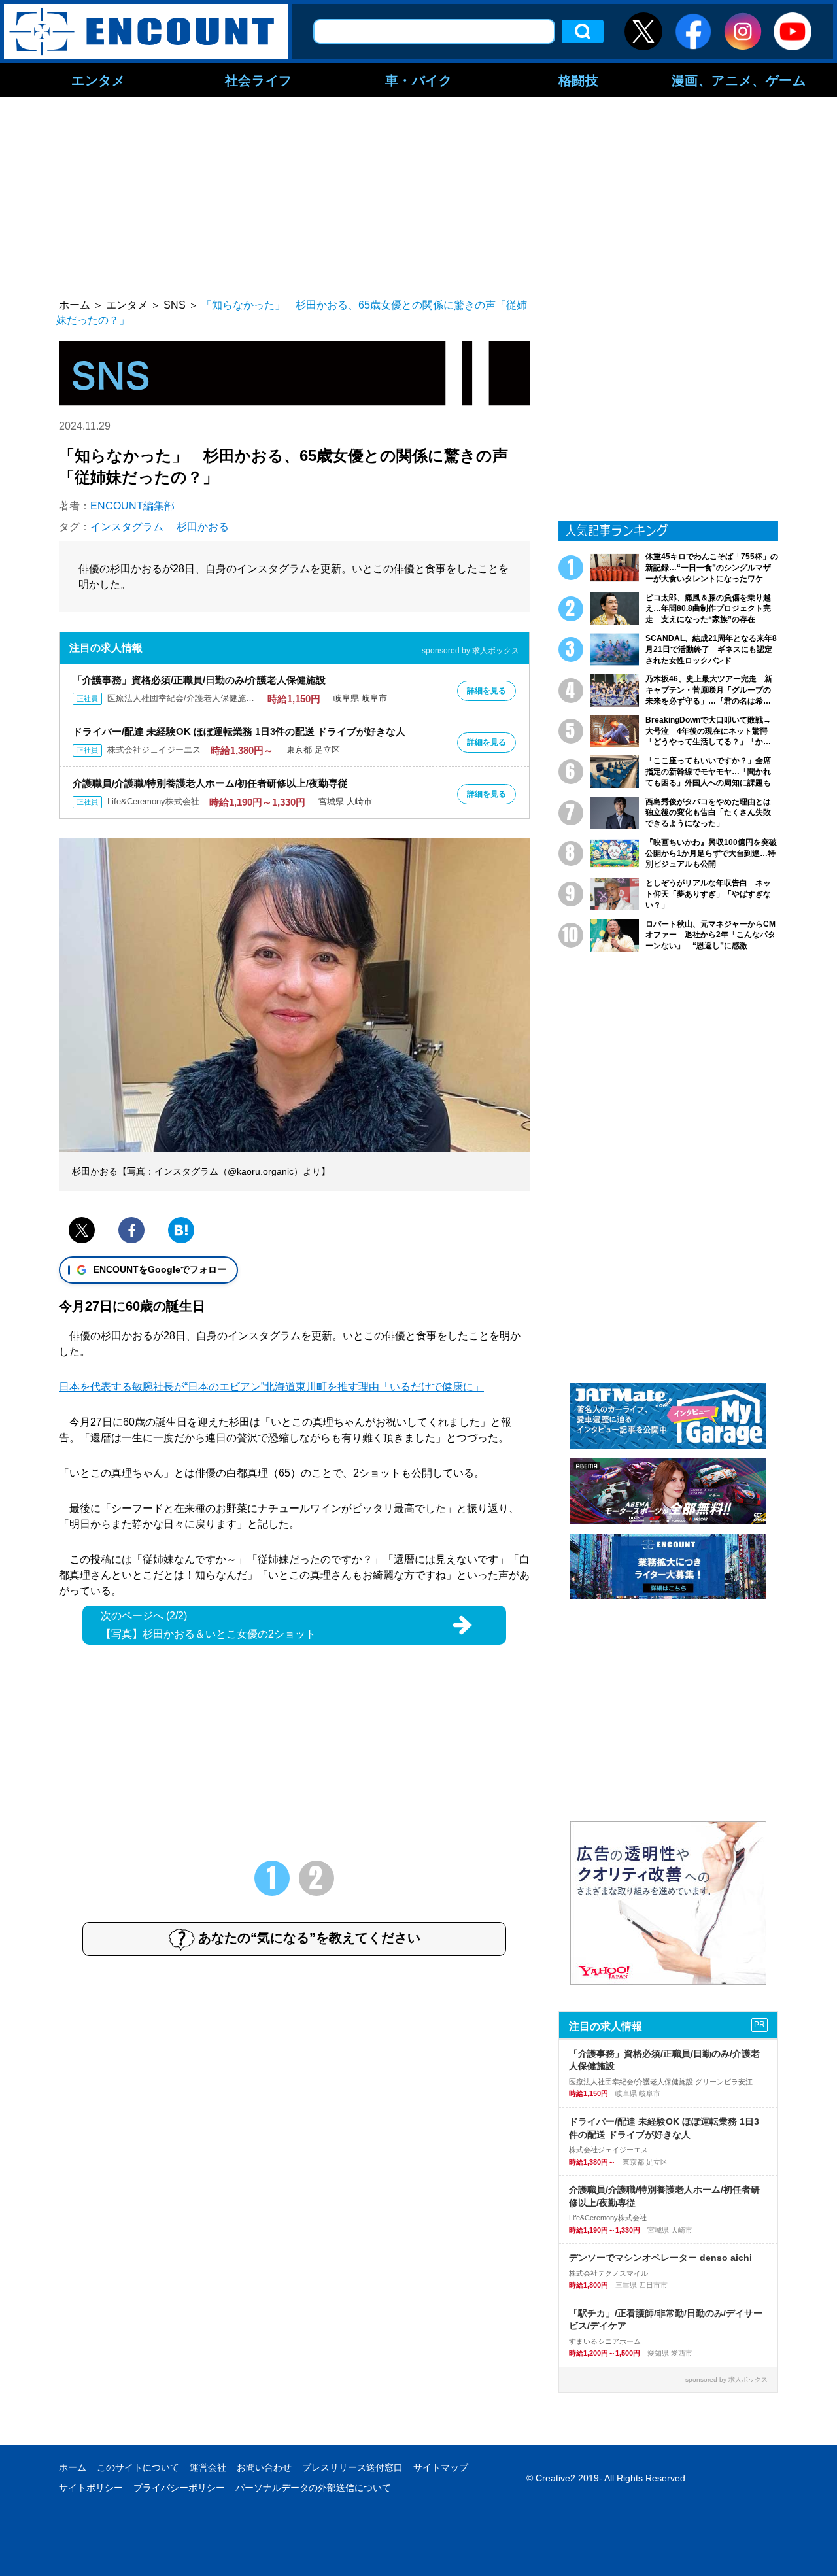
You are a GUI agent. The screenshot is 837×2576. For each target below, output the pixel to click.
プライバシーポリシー (179, 2488)
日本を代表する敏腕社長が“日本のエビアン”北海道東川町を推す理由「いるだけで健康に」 (271, 1387)
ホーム (73, 2467)
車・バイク (419, 80)
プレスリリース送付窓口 (352, 2467)
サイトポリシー (91, 2488)
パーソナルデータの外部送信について (313, 2488)
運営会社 (208, 2467)
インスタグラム (127, 527)
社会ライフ (259, 80)
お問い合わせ (264, 2467)
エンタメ (98, 80)
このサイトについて (138, 2467)
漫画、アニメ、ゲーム (739, 80)
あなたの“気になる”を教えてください (309, 1938)
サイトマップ (441, 2467)
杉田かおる (203, 527)
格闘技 (579, 80)
